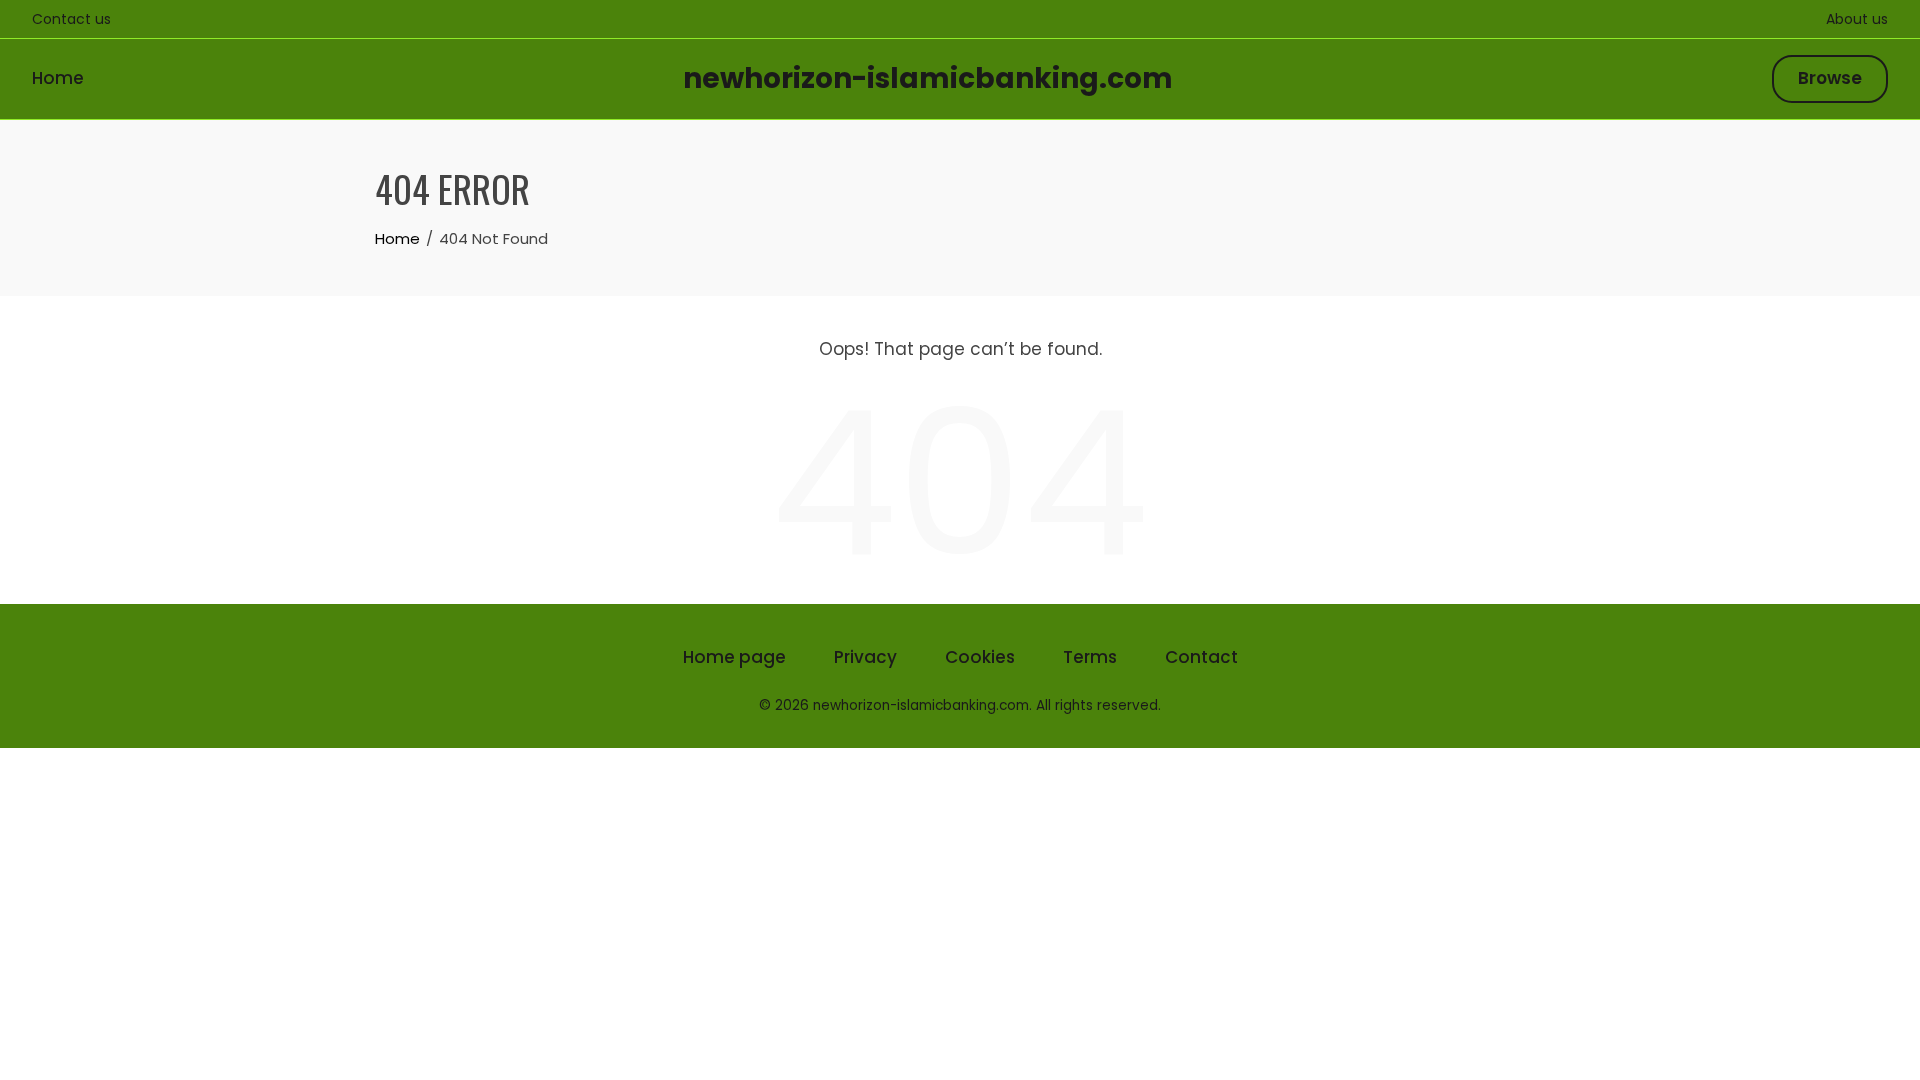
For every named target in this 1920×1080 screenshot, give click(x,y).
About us (1857, 19)
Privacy (865, 657)
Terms (1090, 657)
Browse (1830, 78)
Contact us (71, 19)
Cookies (980, 657)
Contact (1201, 657)
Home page (734, 657)
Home (58, 78)
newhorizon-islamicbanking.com (928, 78)
